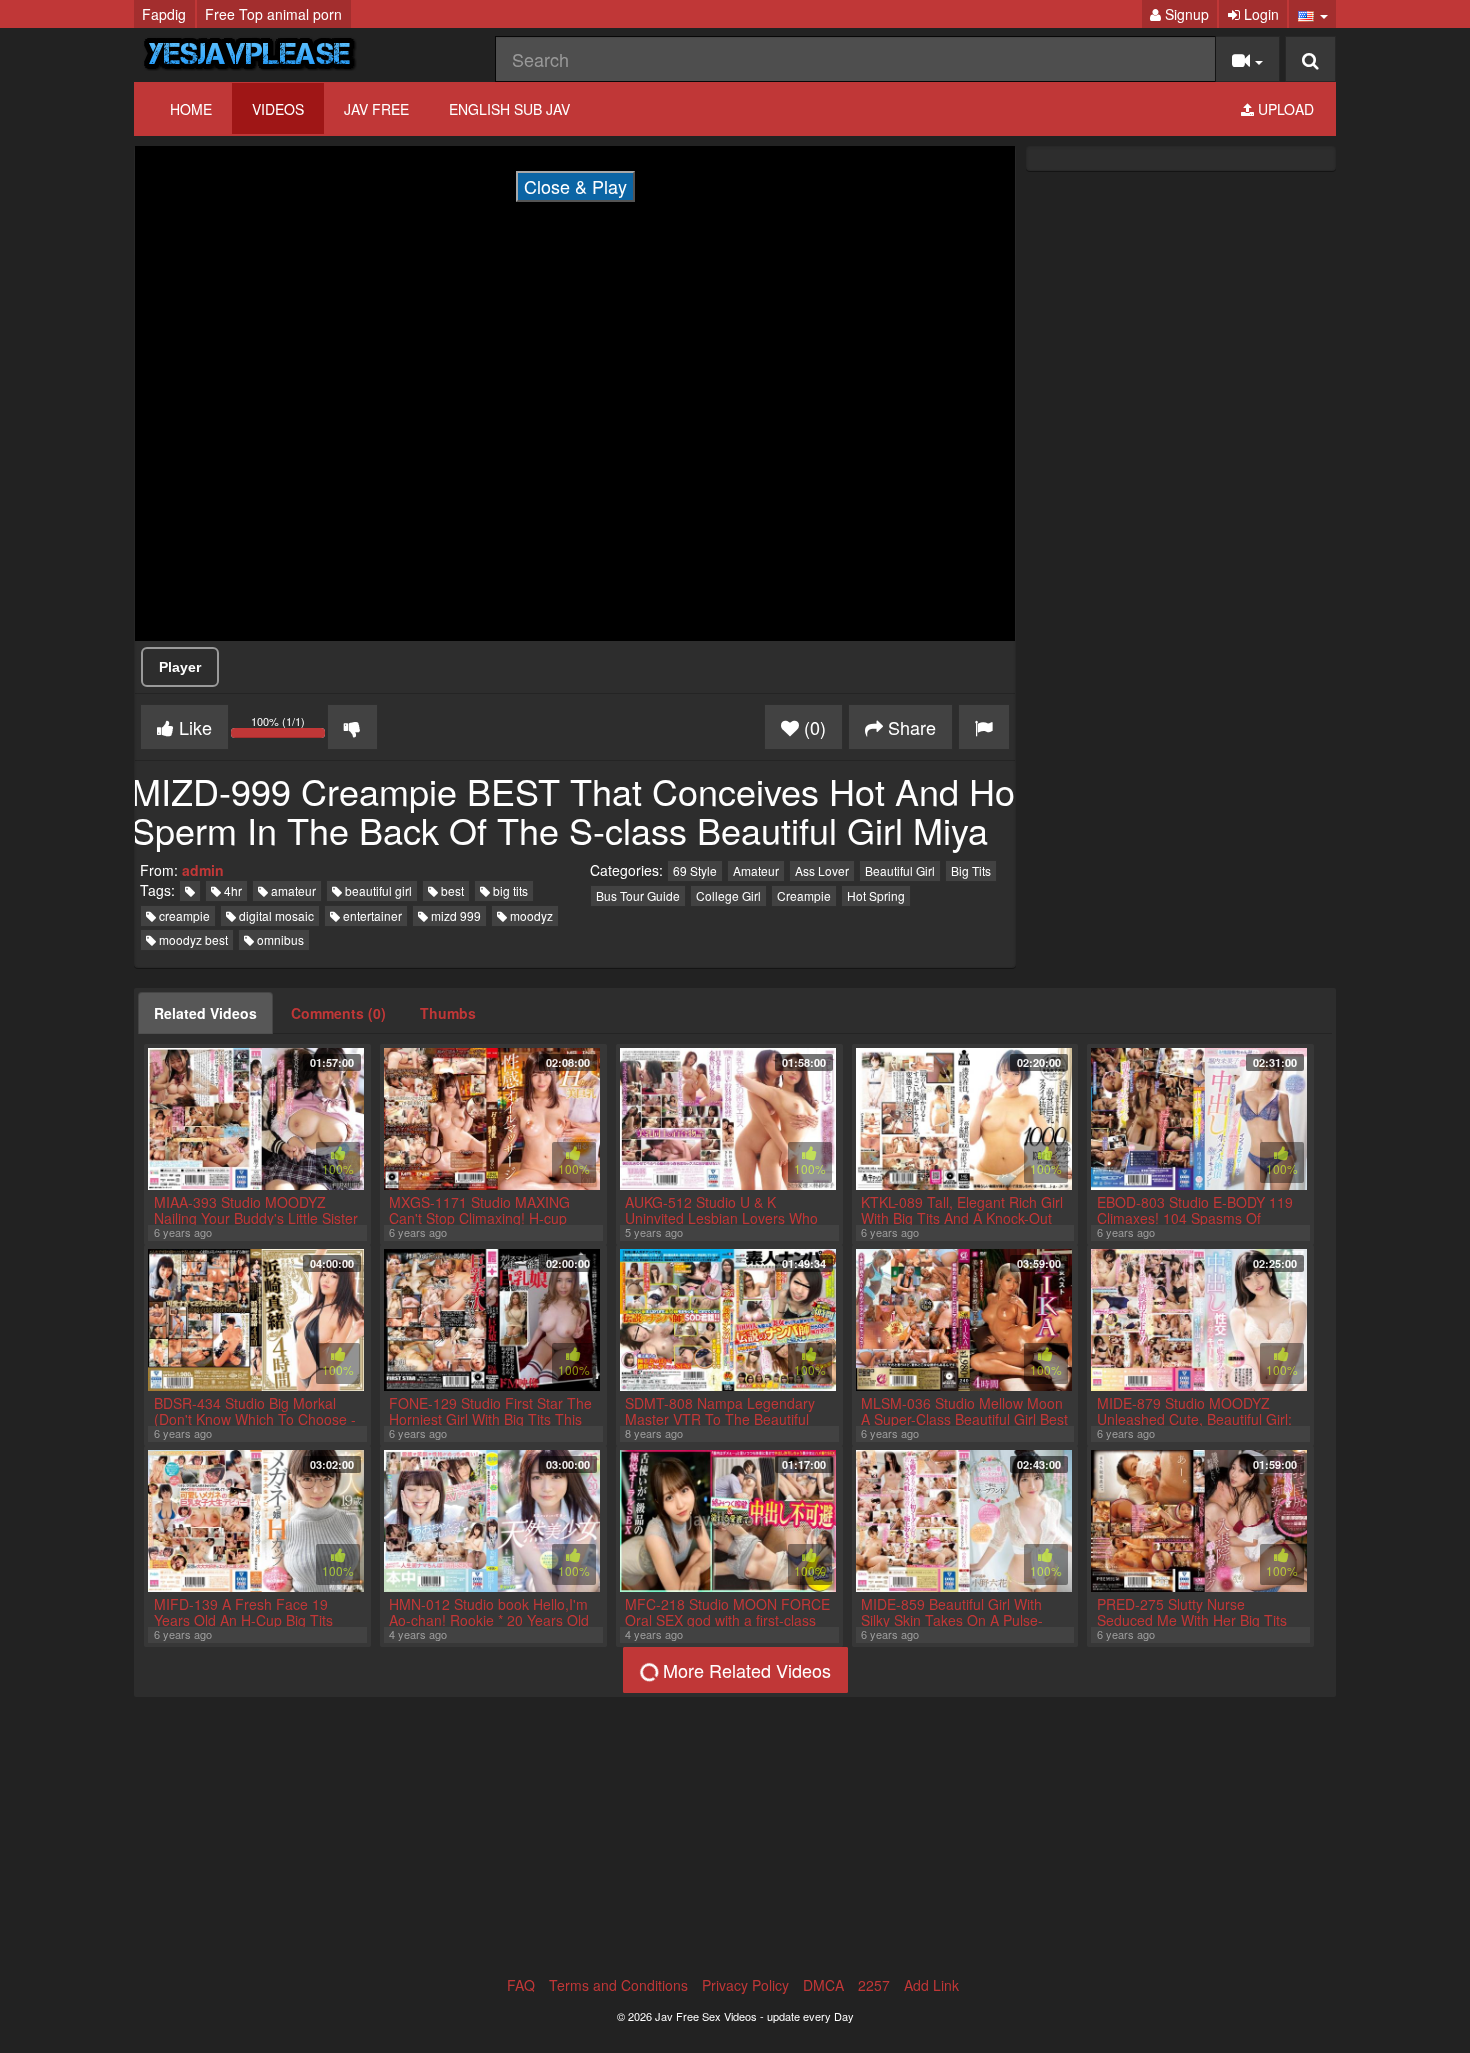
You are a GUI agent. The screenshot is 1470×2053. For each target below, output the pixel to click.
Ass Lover (822, 870)
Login (1259, 14)
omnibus (279, 939)
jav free (376, 109)
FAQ (521, 1985)
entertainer (371, 915)
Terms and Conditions (618, 1985)
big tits (509, 890)
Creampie (804, 895)
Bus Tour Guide (638, 895)
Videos (278, 109)
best (451, 890)
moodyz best (192, 939)
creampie (183, 915)
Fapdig (164, 14)
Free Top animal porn (273, 14)
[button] (1312, 14)
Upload (1284, 109)
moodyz (530, 915)
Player (180, 667)
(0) (812, 727)
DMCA (823, 1985)
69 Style (695, 870)
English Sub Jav (509, 109)
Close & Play (575, 186)
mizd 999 (454, 915)
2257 (874, 1985)
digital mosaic (275, 915)
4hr (231, 890)
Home (191, 109)
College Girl (728, 895)
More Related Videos (744, 1670)
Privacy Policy (745, 1985)
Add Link (931, 1985)
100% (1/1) (289, 729)
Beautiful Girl (900, 870)
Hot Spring (876, 895)
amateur (292, 890)
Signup (1185, 14)
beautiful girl (377, 890)
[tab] (205, 1013)
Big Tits (971, 870)
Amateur (756, 870)
